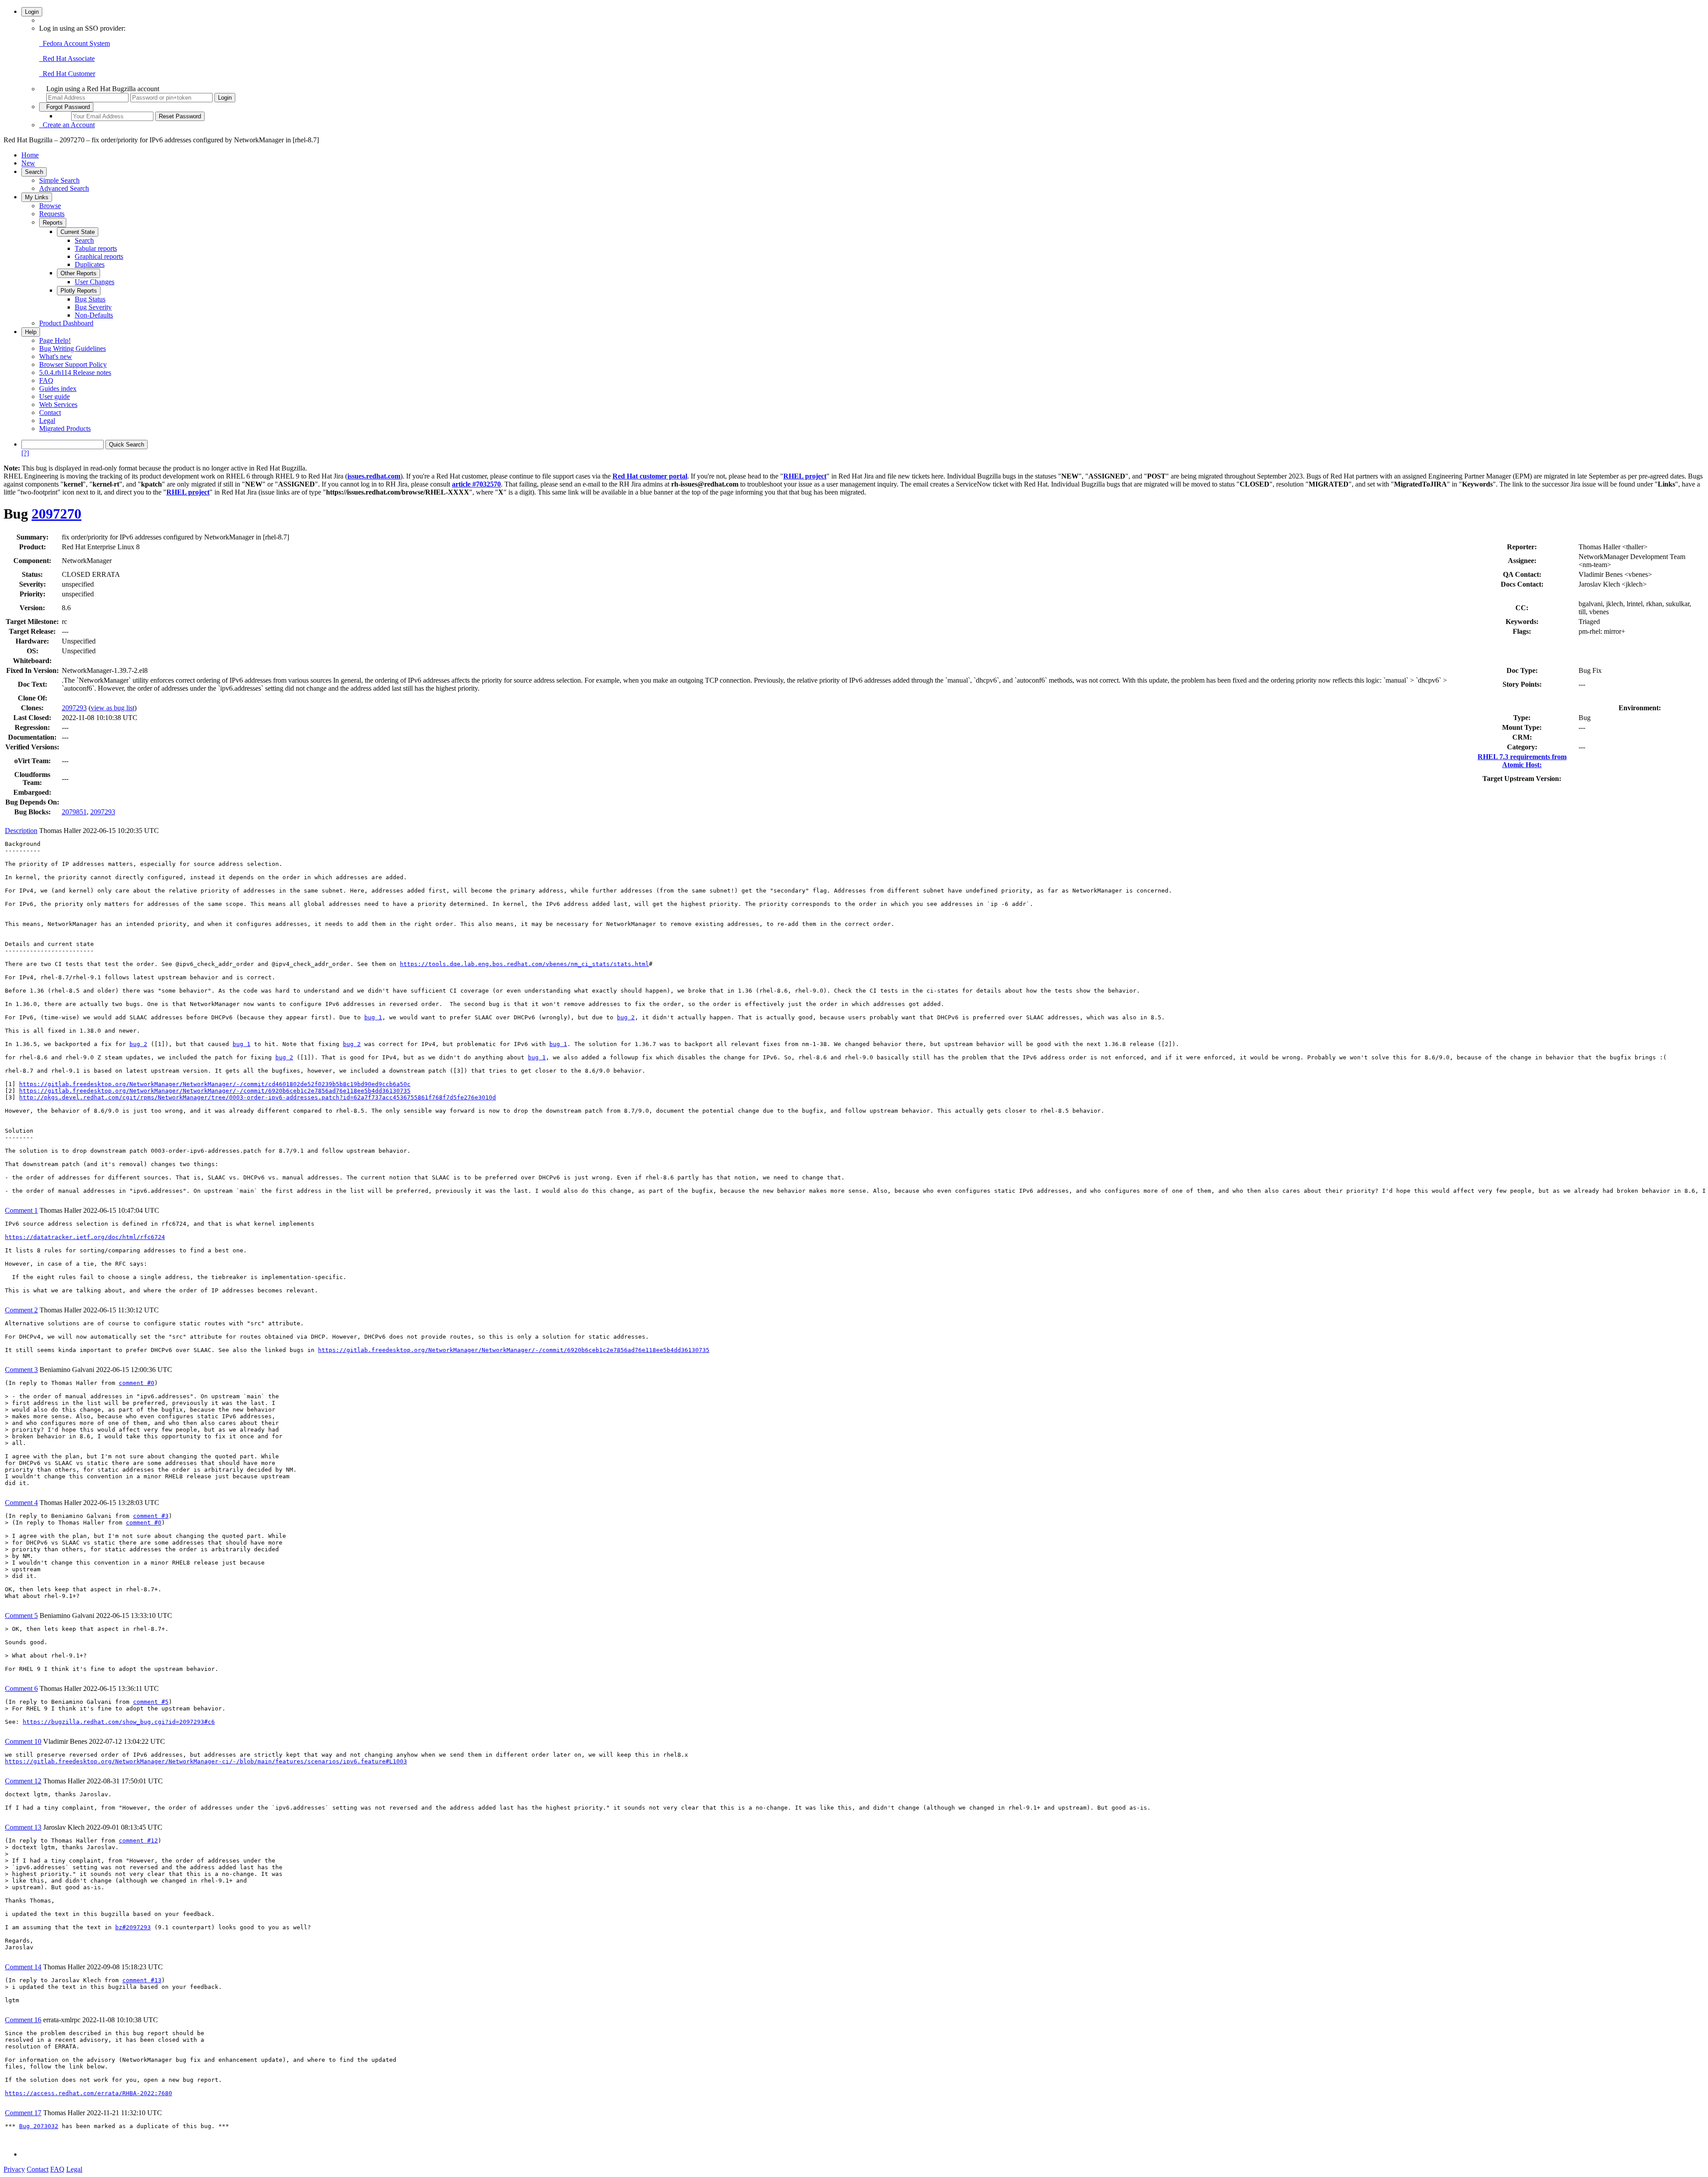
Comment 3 (21, 1370)
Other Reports (79, 273)
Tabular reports (96, 248)
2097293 (74, 708)
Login (32, 12)
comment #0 (137, 1383)
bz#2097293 (133, 1927)
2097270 (56, 514)
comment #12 (138, 1841)
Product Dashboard (66, 323)
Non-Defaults (94, 315)
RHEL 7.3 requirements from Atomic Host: (1522, 761)
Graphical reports (99, 256)
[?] (25, 453)
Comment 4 (21, 1503)
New (28, 163)
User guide (54, 396)
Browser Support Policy (73, 364)
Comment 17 (23, 2113)
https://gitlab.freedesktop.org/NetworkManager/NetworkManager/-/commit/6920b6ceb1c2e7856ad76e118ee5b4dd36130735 (215, 1091)
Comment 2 (21, 1310)
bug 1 (373, 1017)
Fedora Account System (75, 43)
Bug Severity (93, 307)
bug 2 (626, 1017)
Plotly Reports (79, 291)
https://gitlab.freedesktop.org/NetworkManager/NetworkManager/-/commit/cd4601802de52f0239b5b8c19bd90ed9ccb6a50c (215, 1084)
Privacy (14, 2169)
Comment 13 (23, 1827)
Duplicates (90, 264)
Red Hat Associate (67, 58)
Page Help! (55, 340)
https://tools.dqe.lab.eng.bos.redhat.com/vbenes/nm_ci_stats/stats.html (524, 964)
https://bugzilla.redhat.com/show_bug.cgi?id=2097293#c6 (119, 1722)
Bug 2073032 (39, 2126)
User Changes (95, 282)
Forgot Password (66, 107)
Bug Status (90, 299)
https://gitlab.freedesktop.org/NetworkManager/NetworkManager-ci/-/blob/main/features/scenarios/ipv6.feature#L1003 (206, 1761)
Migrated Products (65, 429)
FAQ (46, 380)
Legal (47, 421)
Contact (50, 412)
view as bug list (113, 708)
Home (30, 155)
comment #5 (151, 1702)
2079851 (74, 812)
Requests (52, 214)
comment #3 (151, 1516)
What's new (56, 356)
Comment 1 (21, 1210)
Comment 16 (23, 2020)
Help (31, 332)
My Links (37, 197)
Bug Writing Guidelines (73, 348)
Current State (78, 232)
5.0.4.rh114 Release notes (75, 372)
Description (21, 831)
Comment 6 (21, 1688)
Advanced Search (64, 188)
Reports (53, 223)
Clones (31, 708)
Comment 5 (21, 1616)
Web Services (58, 404)
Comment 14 (23, 1967)
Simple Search (59, 180)
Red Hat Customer (67, 74)
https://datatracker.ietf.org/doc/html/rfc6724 (85, 1237)
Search (34, 172)
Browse (50, 206)
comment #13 (142, 1980)
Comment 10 (23, 1741)
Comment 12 (23, 1781)
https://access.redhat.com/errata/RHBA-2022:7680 (89, 2093)
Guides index (58, 388)
